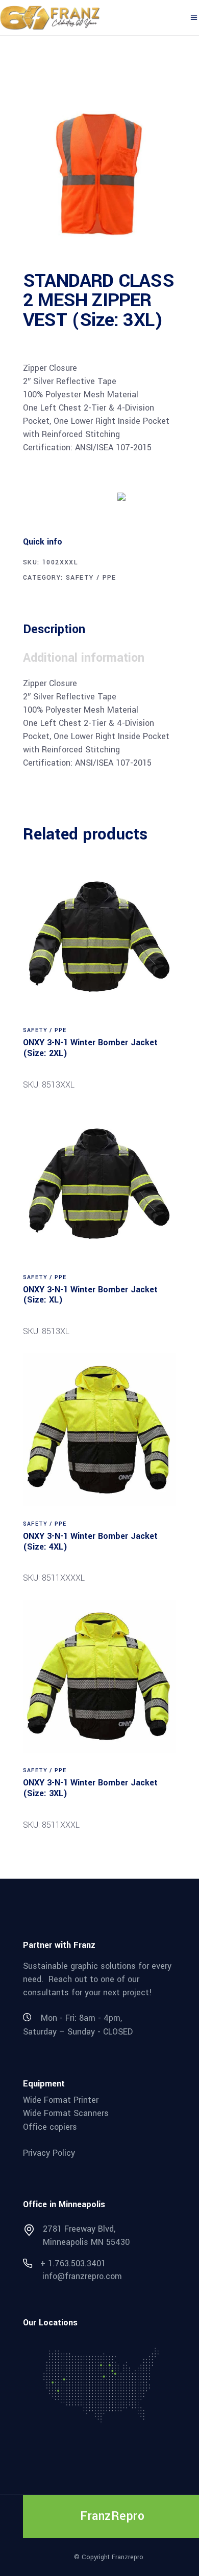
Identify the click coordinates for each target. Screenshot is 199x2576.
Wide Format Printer (61, 2099)
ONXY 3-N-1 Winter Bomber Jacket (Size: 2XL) (90, 1048)
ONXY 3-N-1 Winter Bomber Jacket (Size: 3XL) (90, 1788)
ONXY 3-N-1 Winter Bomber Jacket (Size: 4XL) (90, 1541)
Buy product (61, 496)
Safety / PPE (91, 578)
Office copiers (50, 2127)
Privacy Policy (49, 2152)
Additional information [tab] (84, 658)
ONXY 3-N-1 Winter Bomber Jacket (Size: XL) (90, 1295)
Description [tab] (54, 629)
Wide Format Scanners (66, 2113)
